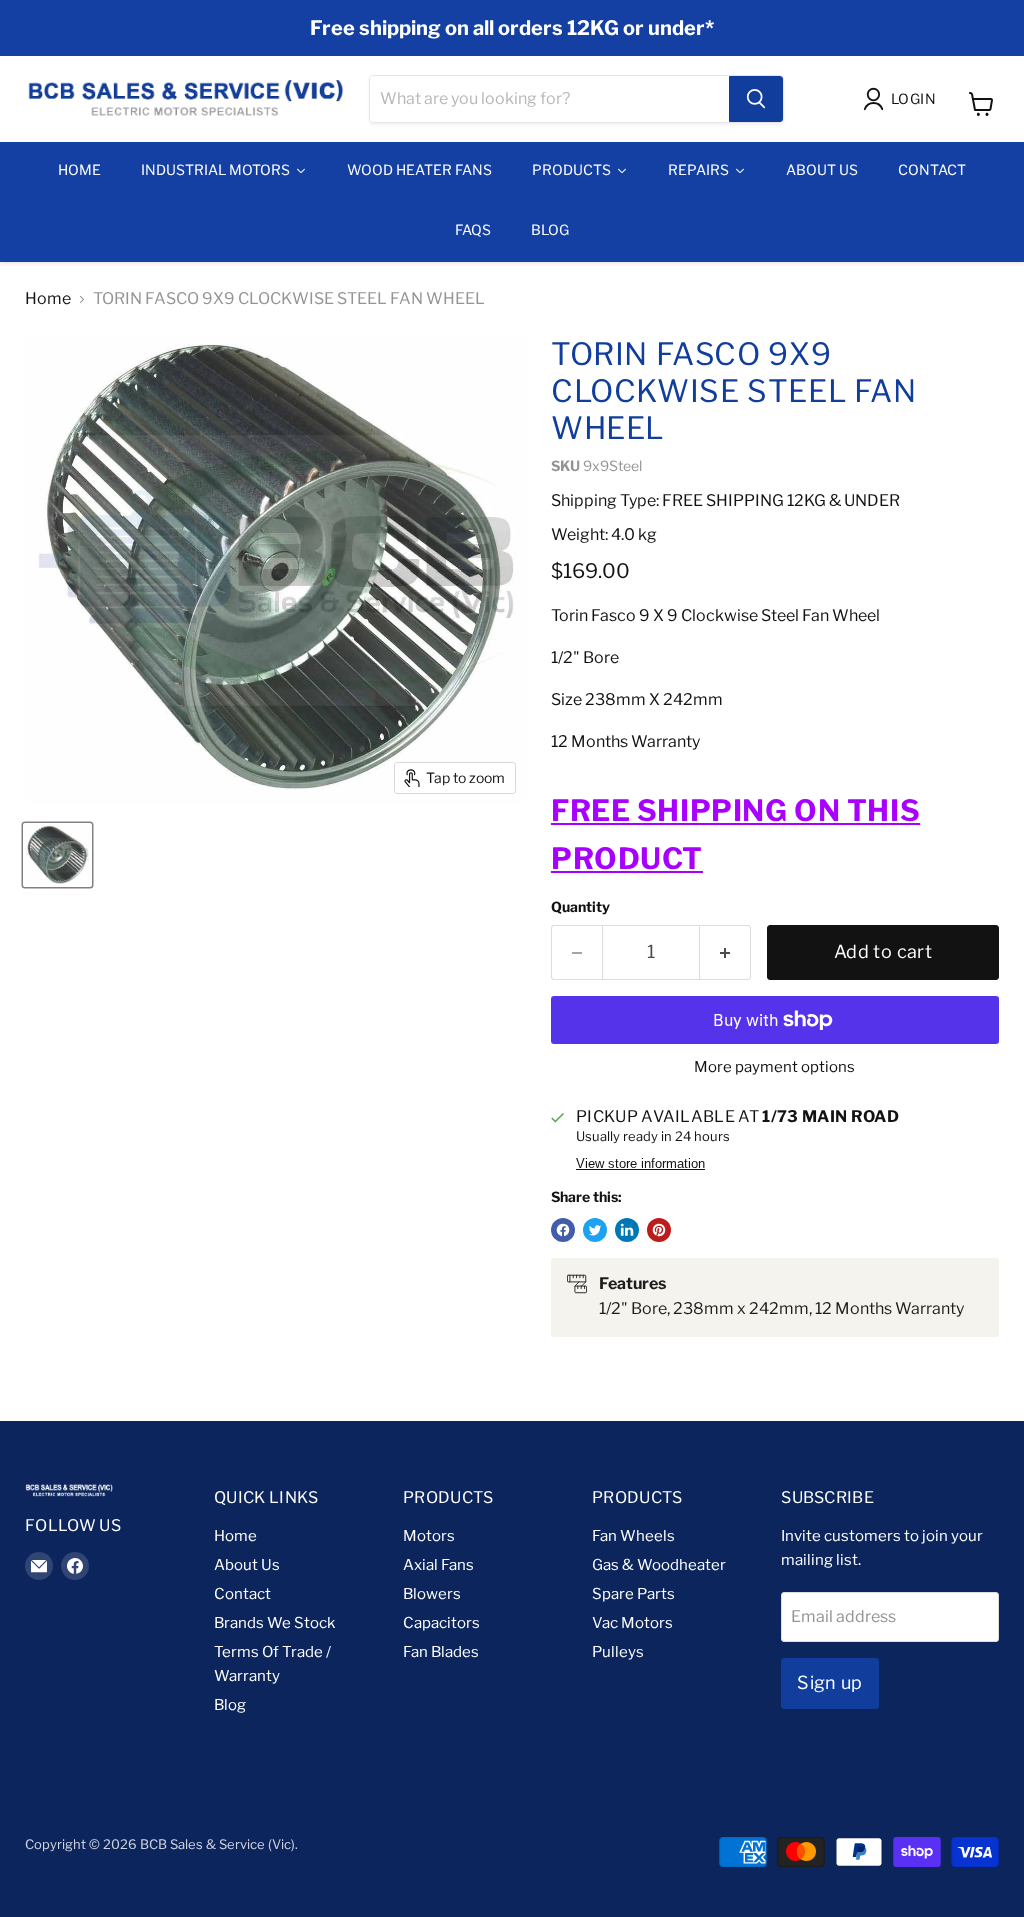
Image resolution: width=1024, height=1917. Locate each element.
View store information (640, 1164)
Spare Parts (633, 1594)
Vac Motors (632, 1623)
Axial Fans (438, 1565)
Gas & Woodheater (659, 1565)
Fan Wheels (633, 1536)
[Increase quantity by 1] (725, 952)
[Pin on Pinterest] (659, 1230)
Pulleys (618, 1652)
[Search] (756, 99)
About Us (247, 1565)
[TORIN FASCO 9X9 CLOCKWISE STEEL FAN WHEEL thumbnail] (57, 855)
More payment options (774, 1067)
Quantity (580, 907)
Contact (242, 1594)
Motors (429, 1536)
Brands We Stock (274, 1623)
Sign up (830, 1682)
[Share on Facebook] (563, 1230)
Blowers (432, 1594)
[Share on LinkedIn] (627, 1230)
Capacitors (441, 1623)
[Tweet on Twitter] (595, 1230)
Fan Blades (441, 1652)
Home (48, 299)
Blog (230, 1705)
